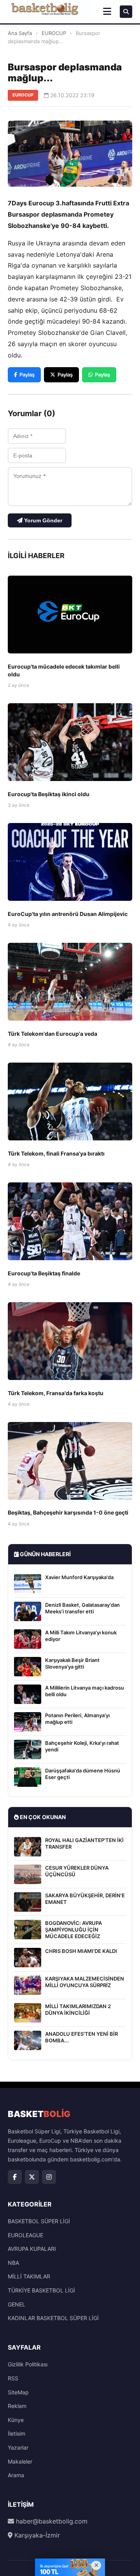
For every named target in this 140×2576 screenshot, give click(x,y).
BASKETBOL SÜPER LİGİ (39, 2221)
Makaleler (20, 2461)
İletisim (17, 2433)
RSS (13, 2378)
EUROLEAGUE (25, 2235)
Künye (16, 2420)
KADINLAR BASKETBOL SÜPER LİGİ (53, 2318)
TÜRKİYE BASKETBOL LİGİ (41, 2290)
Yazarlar (18, 2447)
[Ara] (126, 12)
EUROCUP (54, 33)
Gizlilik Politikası (28, 2364)
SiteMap (18, 2392)
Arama (16, 2475)
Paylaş (27, 375)
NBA (13, 2263)
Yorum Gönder (42, 520)
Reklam (17, 2406)
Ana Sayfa (20, 33)
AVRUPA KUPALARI (32, 2249)
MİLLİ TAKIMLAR (29, 2276)
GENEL (17, 2304)
